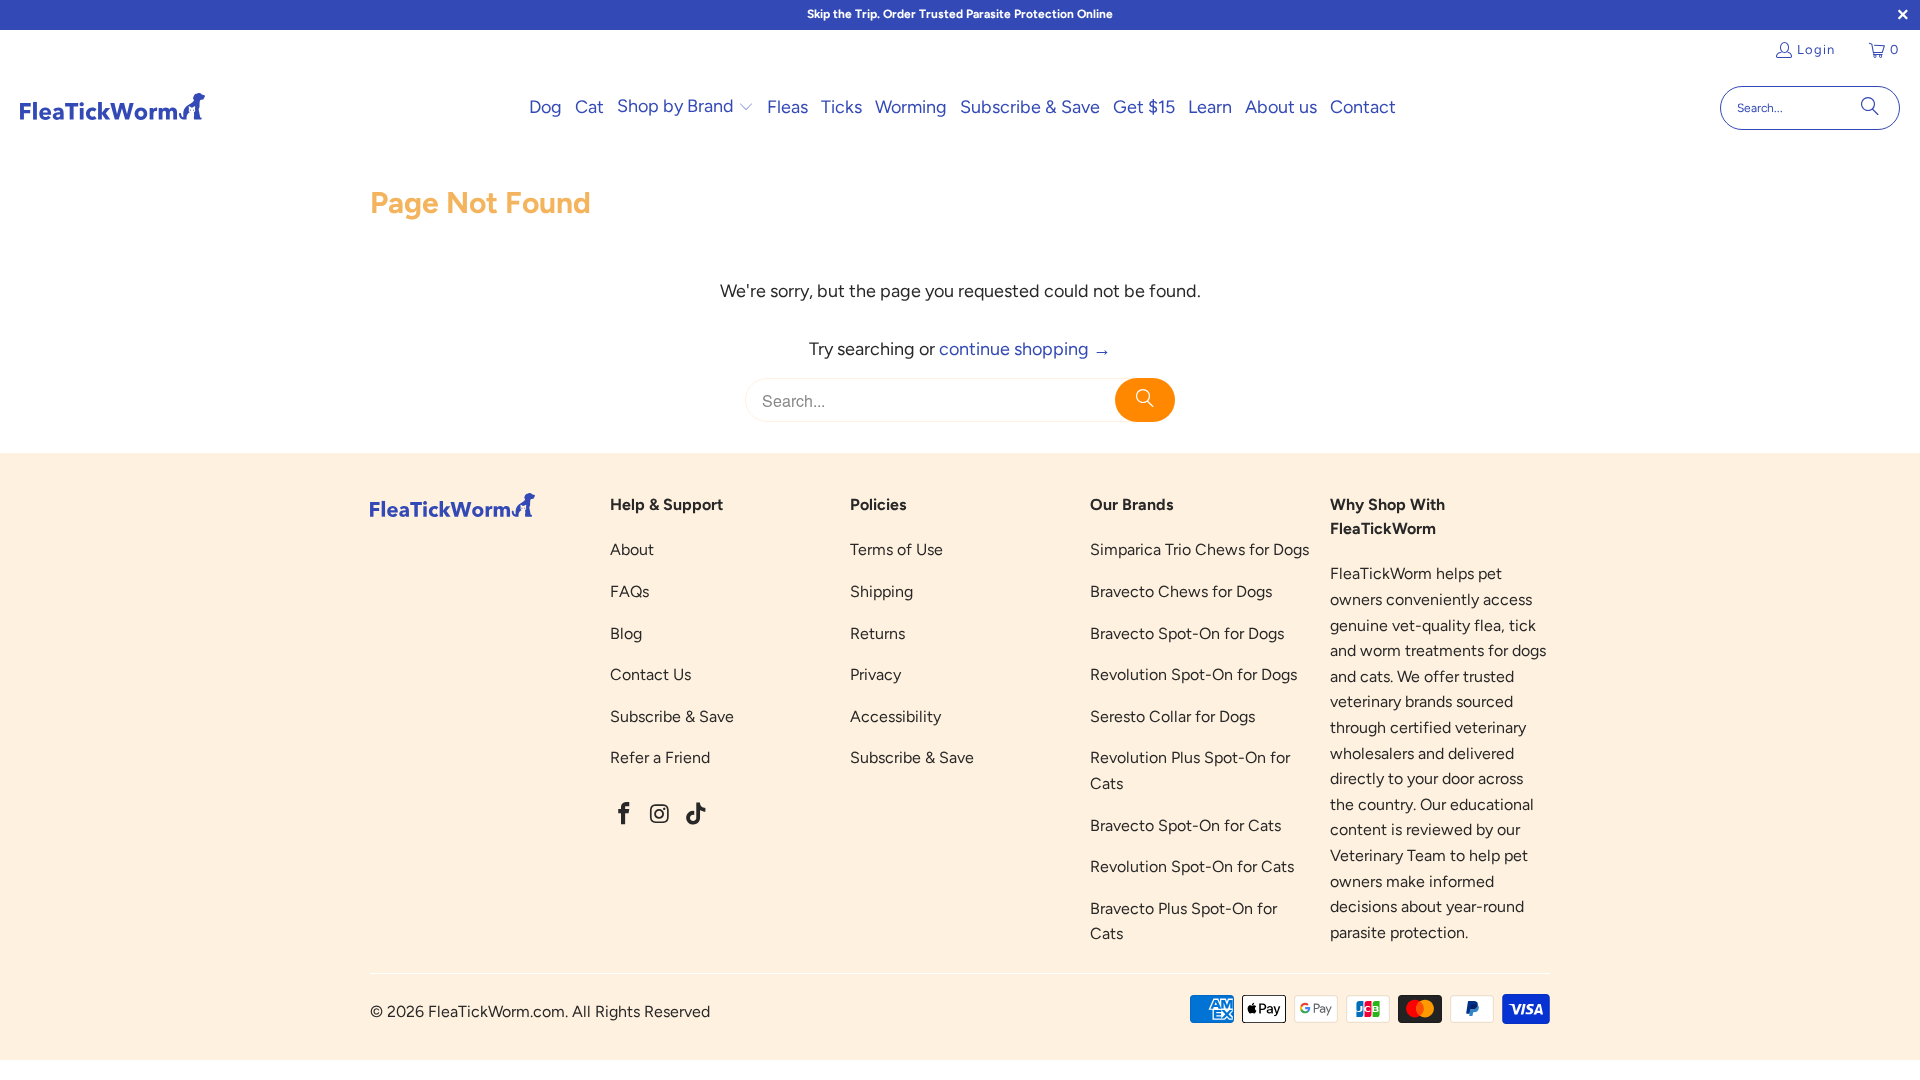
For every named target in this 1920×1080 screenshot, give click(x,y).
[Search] (1870, 108)
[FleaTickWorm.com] (112, 107)
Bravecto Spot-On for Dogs (1187, 633)
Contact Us (650, 674)
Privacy (875, 674)
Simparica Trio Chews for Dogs (1199, 549)
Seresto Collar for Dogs (1172, 716)
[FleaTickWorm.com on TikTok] (696, 815)
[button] (685, 108)
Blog (626, 633)
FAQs (629, 591)
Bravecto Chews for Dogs (1181, 591)
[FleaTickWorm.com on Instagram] (661, 815)
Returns (877, 633)
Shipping (881, 591)
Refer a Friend (660, 757)
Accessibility (895, 716)
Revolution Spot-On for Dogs (1193, 674)
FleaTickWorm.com (496, 1011)
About (632, 549)
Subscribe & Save (672, 716)
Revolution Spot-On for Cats (1192, 866)
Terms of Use (896, 549)
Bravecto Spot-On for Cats (1185, 825)
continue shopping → (1025, 349)
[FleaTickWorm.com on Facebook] (625, 815)
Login (1816, 49)
